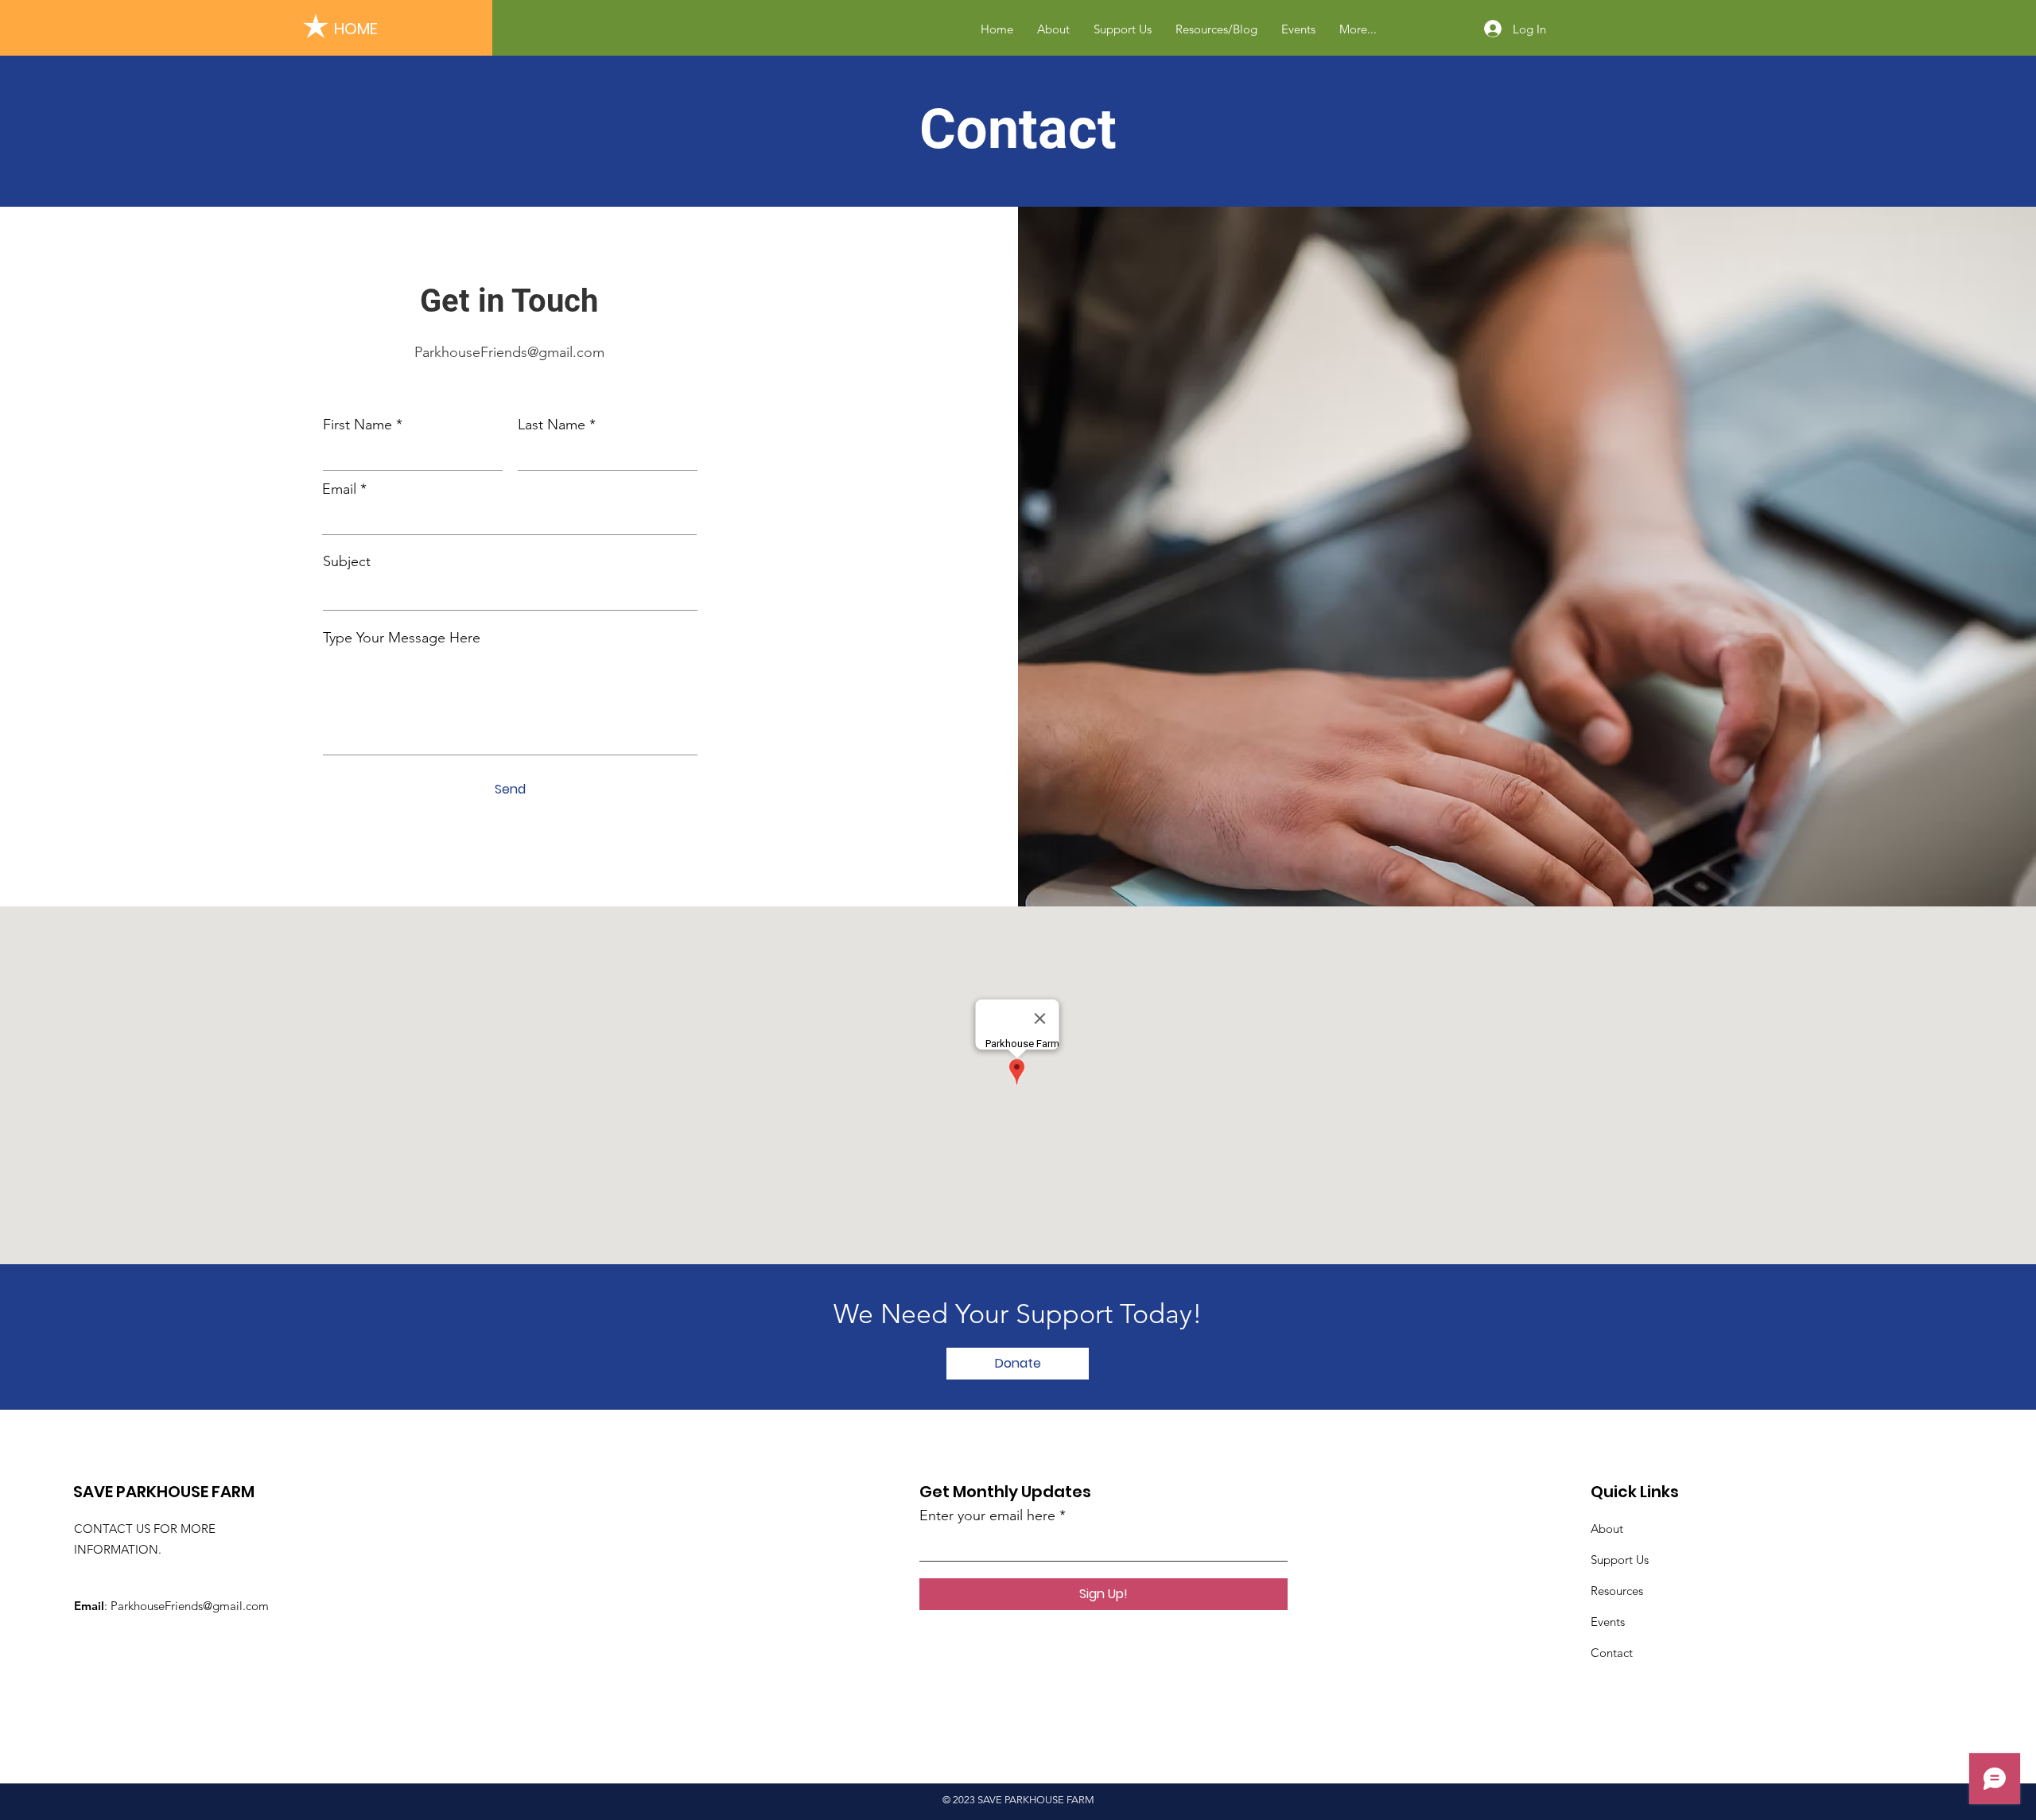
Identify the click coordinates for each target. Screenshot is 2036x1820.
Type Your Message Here (402, 638)
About (1607, 1529)
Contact (1612, 1653)
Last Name (552, 425)
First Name (357, 425)
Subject (347, 561)
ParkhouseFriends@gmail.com (509, 352)
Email (339, 489)
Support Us (1620, 1560)
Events (1608, 1622)
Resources (1617, 1591)
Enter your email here (987, 1515)
